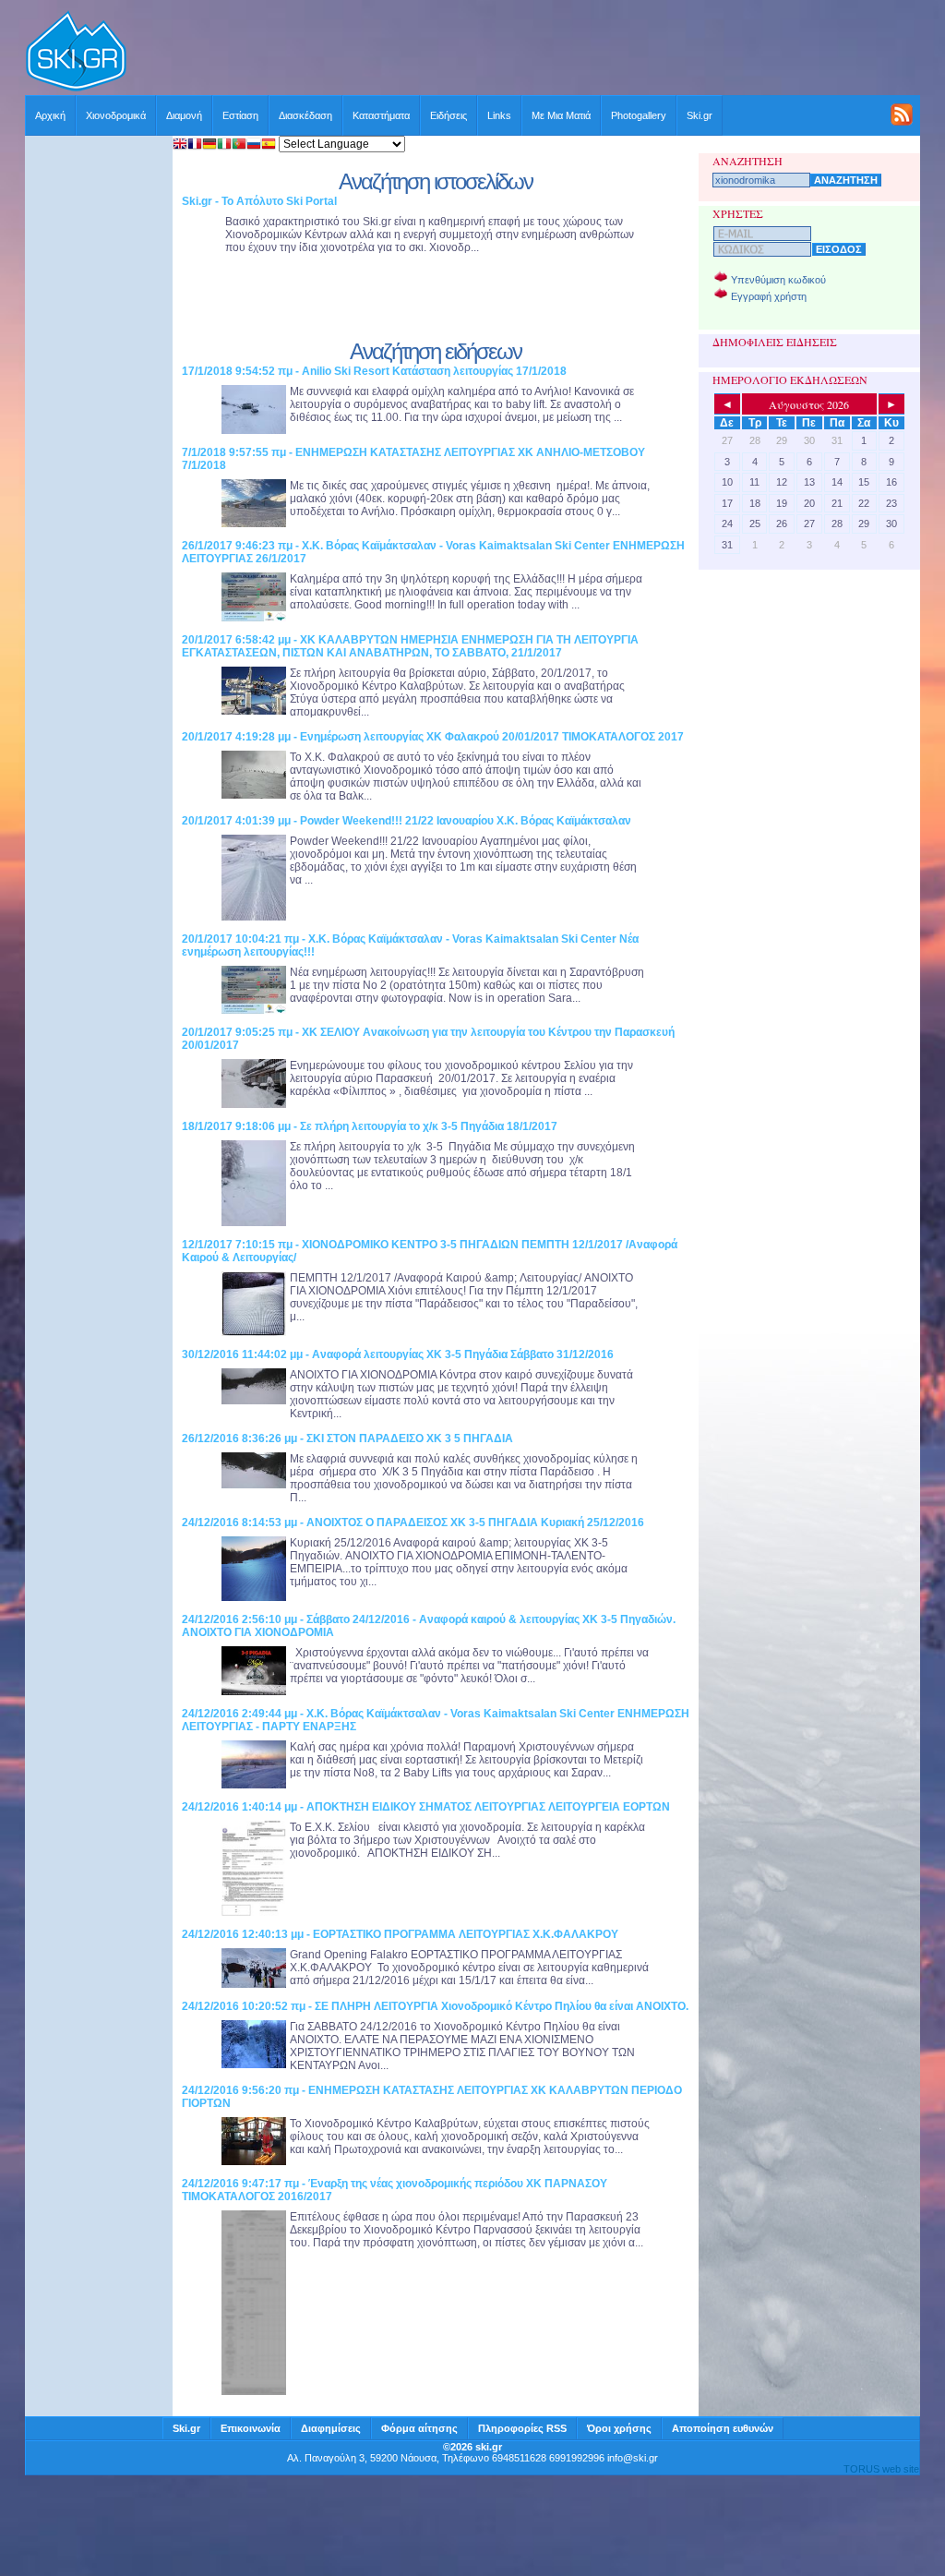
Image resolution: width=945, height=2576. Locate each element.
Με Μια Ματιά (561, 115)
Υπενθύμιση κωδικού (778, 280)
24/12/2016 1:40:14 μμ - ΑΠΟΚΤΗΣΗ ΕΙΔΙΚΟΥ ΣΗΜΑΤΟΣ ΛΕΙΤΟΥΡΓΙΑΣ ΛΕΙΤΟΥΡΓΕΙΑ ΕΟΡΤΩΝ (426, 1807)
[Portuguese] (239, 145)
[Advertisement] (524, 53)
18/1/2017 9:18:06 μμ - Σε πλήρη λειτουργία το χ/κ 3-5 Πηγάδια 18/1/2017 (370, 1126)
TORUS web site (881, 2469)
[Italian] (224, 145)
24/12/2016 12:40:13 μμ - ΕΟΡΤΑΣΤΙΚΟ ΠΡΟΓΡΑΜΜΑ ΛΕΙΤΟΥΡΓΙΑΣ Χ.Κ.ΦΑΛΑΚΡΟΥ (400, 1934)
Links (499, 115)
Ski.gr (700, 115)
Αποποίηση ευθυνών (723, 2428)
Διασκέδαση (305, 115)
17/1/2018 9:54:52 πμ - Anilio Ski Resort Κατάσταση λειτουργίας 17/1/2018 (374, 371)
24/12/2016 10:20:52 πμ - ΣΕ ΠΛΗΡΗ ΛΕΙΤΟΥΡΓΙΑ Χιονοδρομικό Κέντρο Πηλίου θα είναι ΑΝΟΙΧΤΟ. (435, 2006)
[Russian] (254, 145)
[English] (180, 145)
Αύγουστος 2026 (809, 404)
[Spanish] (269, 145)
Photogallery (639, 115)
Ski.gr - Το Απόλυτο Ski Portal (259, 201)
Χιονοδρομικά (116, 115)
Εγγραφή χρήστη (769, 296)
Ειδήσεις (449, 115)
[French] (195, 145)
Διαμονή (184, 115)
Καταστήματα (381, 115)
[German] (209, 145)
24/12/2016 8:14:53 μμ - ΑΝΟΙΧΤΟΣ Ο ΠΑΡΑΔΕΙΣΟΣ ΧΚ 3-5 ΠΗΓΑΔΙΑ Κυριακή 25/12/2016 (413, 1523)
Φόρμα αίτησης (419, 2428)
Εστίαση (240, 115)
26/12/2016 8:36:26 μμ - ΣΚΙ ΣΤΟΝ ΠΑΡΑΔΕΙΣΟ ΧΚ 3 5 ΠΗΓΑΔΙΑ (347, 1438)
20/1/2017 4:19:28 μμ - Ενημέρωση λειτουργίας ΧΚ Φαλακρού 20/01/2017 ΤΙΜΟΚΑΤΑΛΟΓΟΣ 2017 (433, 737)
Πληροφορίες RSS (522, 2428)
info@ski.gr (633, 2458)
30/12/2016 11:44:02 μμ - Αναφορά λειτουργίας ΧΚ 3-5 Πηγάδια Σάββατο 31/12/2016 (398, 1354)
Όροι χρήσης (619, 2428)
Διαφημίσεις (331, 2428)
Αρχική (50, 115)
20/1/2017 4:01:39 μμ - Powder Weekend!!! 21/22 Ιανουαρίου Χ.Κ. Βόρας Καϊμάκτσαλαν (407, 821)
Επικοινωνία (251, 2428)
